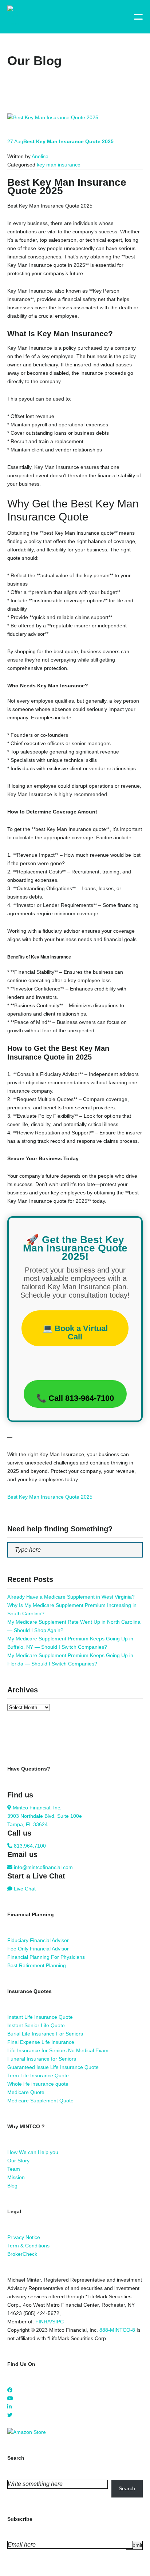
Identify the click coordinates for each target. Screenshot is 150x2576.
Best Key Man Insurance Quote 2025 (50, 1497)
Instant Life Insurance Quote (40, 2017)
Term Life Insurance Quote (38, 2075)
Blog (12, 2186)
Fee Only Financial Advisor (38, 1949)
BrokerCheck (22, 2254)
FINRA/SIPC (50, 2322)
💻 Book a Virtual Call (75, 1333)
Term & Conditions (28, 2246)
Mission (16, 2177)
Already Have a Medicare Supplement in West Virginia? (71, 1597)
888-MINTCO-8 (117, 2330)
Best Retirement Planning (37, 1965)
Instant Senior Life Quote (36, 2025)
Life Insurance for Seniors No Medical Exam (58, 2050)
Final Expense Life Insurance (41, 2042)
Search (127, 2488)
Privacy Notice (24, 2237)
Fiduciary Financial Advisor (38, 1940)
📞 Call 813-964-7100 (75, 1398)
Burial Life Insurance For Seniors (45, 2034)
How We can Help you (33, 2152)
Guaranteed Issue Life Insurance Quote (53, 2067)
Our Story (18, 2161)
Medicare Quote (26, 2092)
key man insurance (59, 165)
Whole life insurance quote (38, 2084)
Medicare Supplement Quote (40, 2101)
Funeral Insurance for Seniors (42, 2059)
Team (14, 2169)
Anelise (40, 156)
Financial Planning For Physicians (46, 1957)
